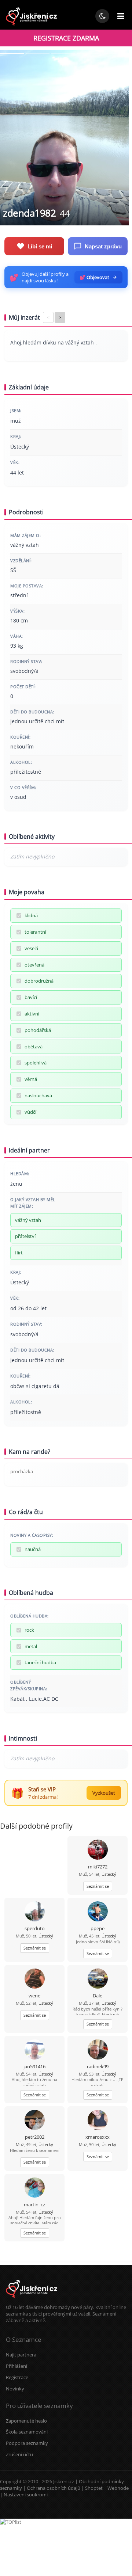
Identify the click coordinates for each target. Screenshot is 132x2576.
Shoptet (94, 2488)
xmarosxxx (98, 2137)
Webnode (118, 2488)
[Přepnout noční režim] (102, 16)
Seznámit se (98, 1886)
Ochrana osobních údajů (54, 2488)
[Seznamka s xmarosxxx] (98, 2121)
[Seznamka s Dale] (98, 1979)
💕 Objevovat (94, 277)
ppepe (98, 1928)
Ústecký (109, 1874)
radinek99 (98, 2066)
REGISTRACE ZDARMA (66, 38)
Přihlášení (16, 2366)
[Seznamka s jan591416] (35, 2050)
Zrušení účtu (19, 2454)
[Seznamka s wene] (35, 1979)
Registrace (17, 2377)
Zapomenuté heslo (26, 2421)
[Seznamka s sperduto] (35, 1912)
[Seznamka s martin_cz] (35, 2188)
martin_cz (34, 2205)
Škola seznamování (27, 2432)
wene (34, 1996)
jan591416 (34, 2066)
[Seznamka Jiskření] (32, 2301)
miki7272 (98, 1867)
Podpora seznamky (27, 2443)
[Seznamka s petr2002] (35, 2121)
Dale (98, 1996)
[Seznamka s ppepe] (98, 1912)
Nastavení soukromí (26, 2495)
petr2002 (35, 2137)
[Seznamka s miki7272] (98, 1850)
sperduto (35, 1928)
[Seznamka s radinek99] (98, 2050)
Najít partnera (21, 2355)
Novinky (15, 2389)
